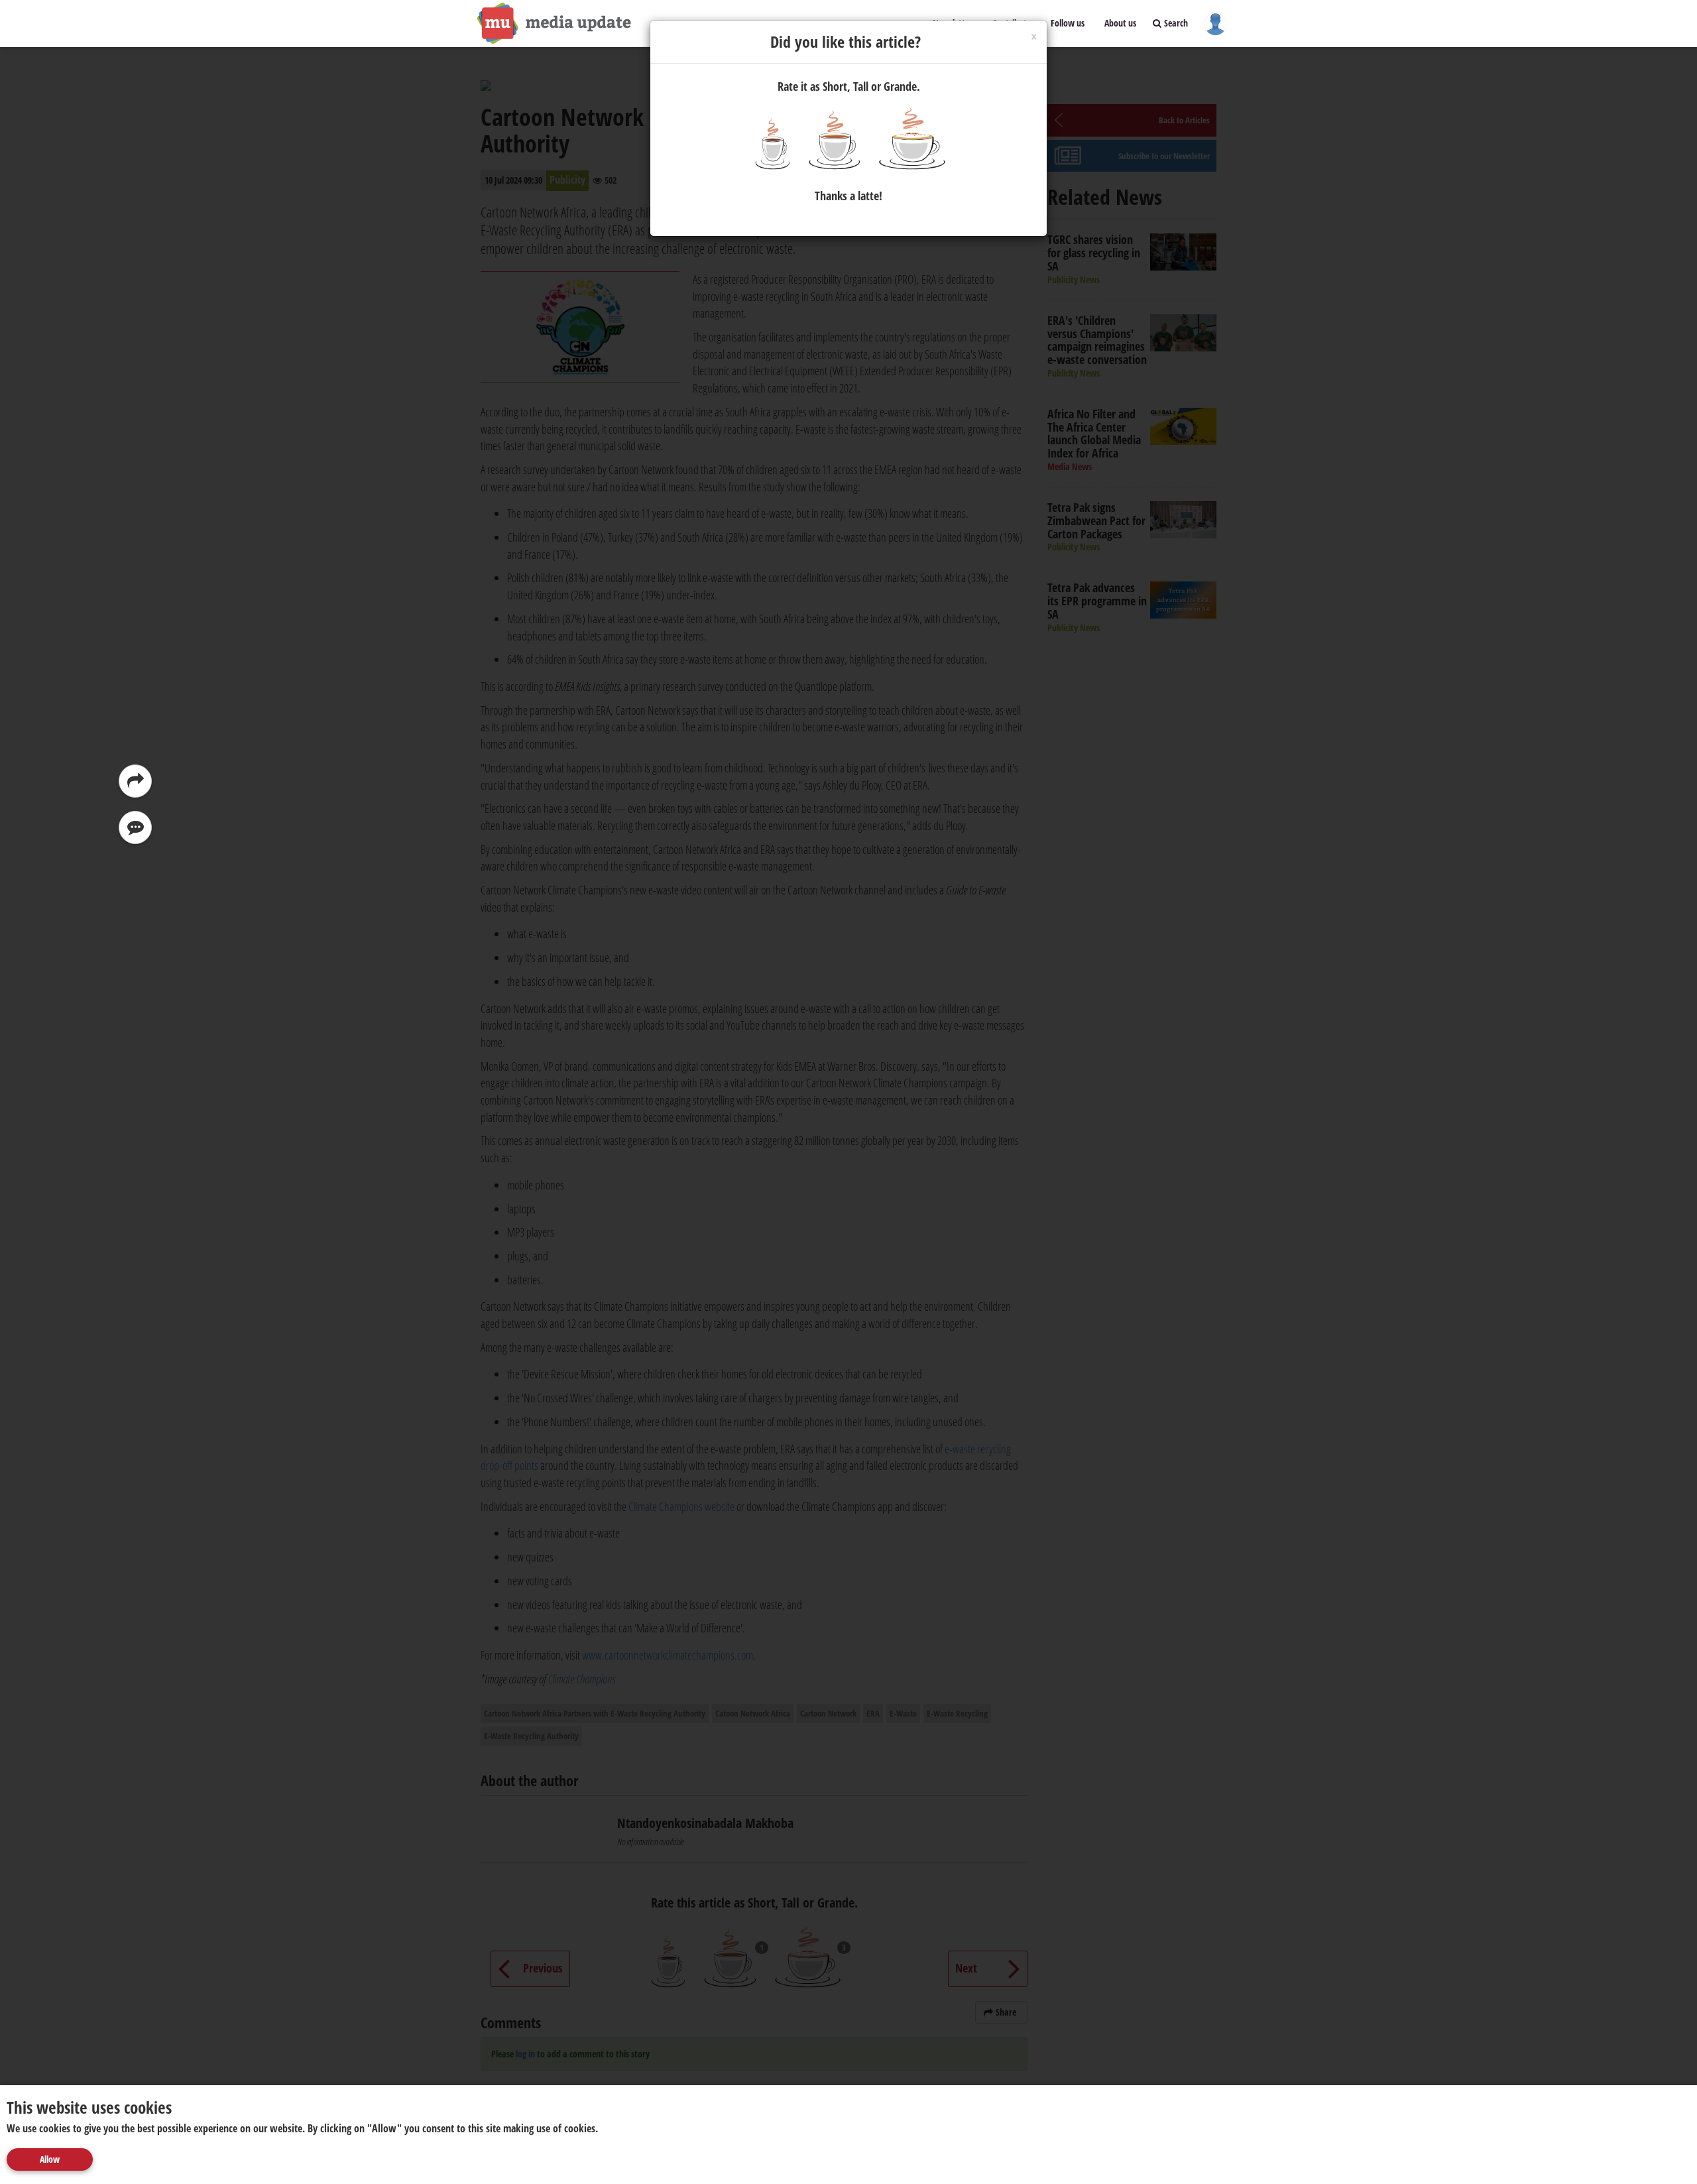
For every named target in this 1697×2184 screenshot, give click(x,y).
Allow (50, 2159)
